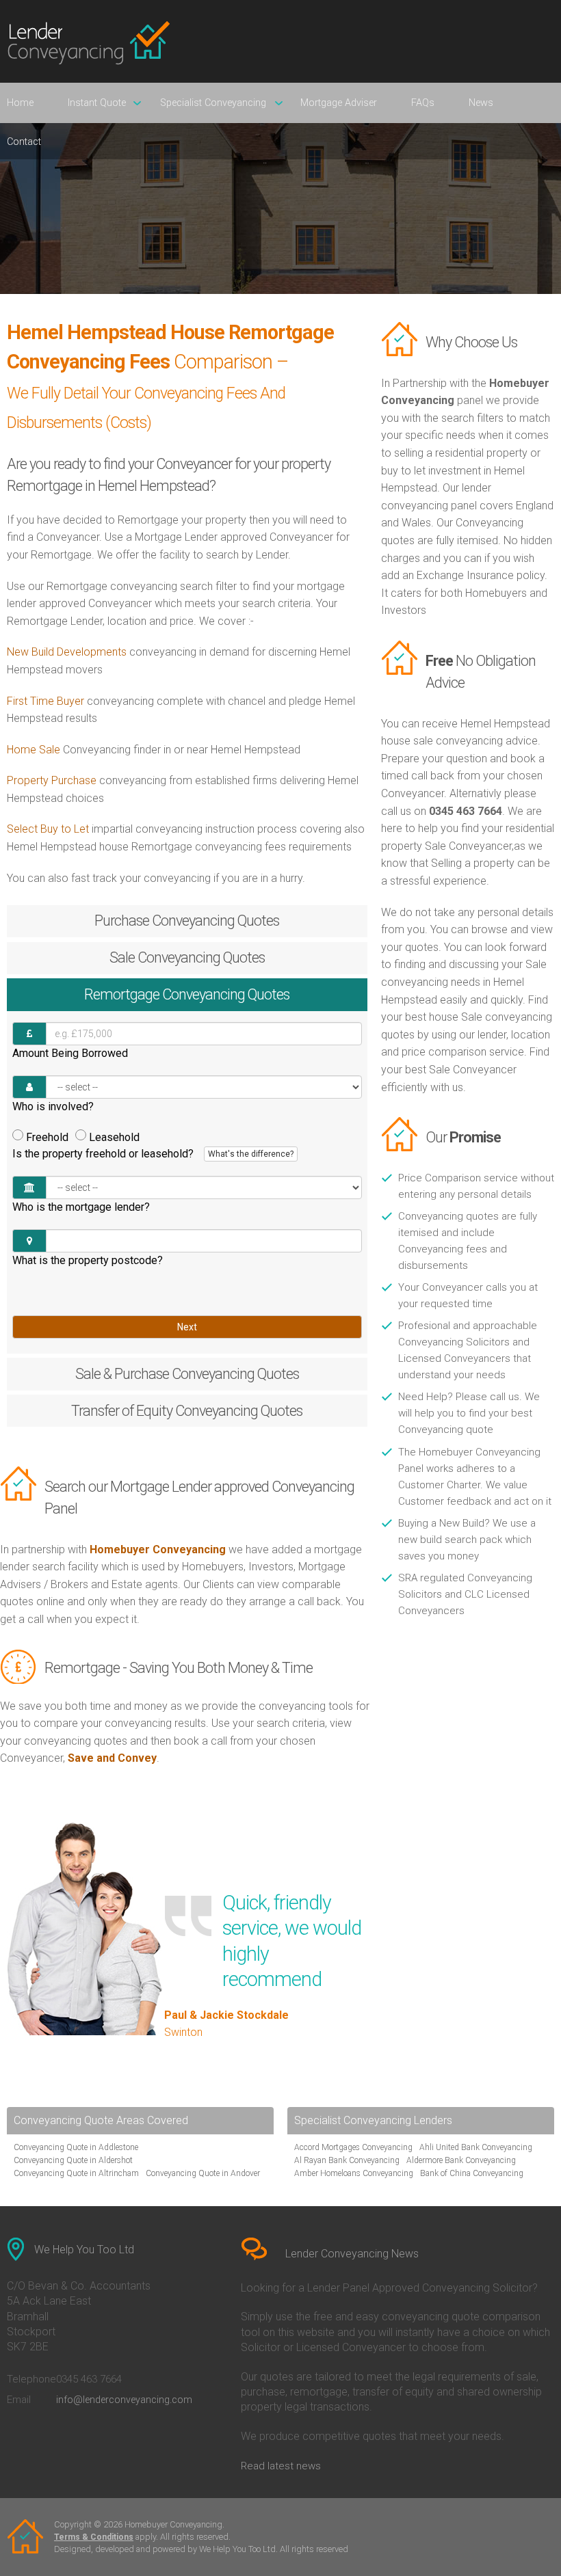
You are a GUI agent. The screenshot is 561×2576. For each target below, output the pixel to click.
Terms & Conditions (94, 2537)
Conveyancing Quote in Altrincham (76, 2173)
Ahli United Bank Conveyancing (476, 2147)
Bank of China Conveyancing (472, 2173)
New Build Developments (67, 652)
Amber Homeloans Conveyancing (354, 2173)
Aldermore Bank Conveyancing (461, 2160)
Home (20, 103)
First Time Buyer (45, 701)
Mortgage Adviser (339, 103)
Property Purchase (53, 780)
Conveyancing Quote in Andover (203, 2173)
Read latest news (281, 2466)
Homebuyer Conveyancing (158, 1549)
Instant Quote (97, 103)
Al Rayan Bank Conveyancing (347, 2160)
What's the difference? (251, 1154)
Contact (24, 142)
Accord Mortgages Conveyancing (353, 2147)
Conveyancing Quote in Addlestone (76, 2147)
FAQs (423, 103)
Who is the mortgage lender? (81, 1207)
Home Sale (34, 750)
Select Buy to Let (48, 829)
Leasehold (114, 1137)
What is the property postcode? (88, 1260)
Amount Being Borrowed (70, 1053)
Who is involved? (53, 1106)
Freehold (47, 1137)
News (481, 103)
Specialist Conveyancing (213, 103)
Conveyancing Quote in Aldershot (73, 2160)
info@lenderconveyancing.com (124, 2400)
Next (187, 1327)
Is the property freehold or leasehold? (153, 1154)
